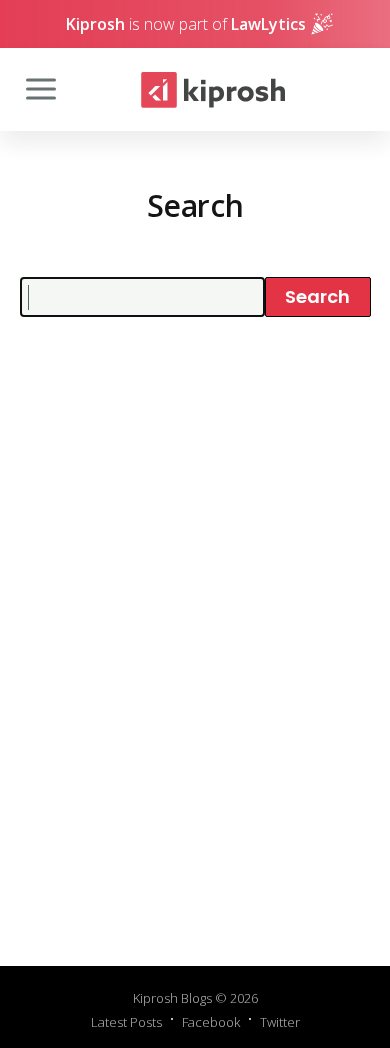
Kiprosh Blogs (172, 998)
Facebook (211, 1022)
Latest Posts (126, 1022)
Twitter (280, 1022)
